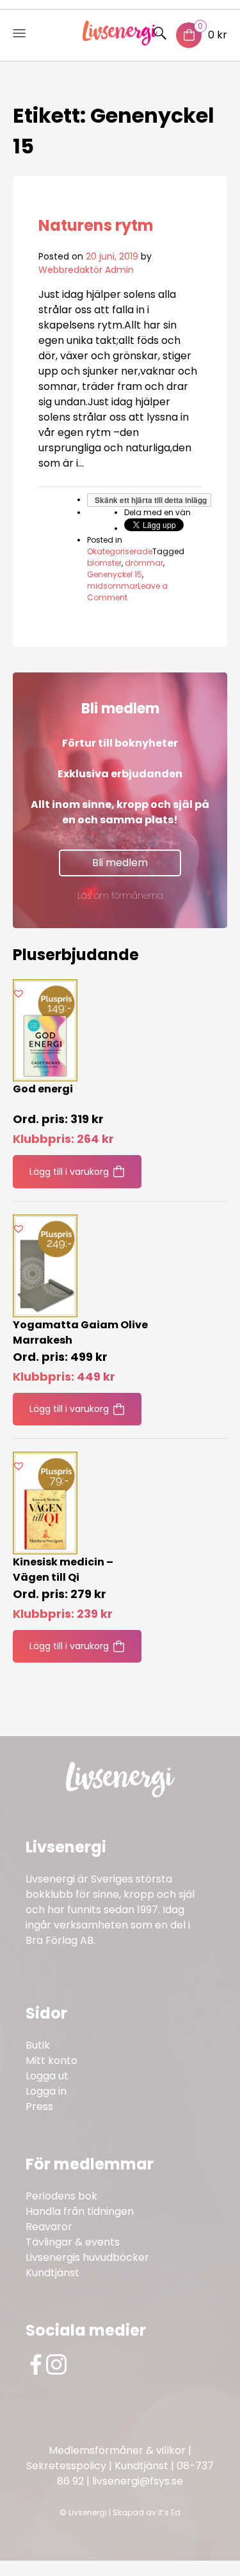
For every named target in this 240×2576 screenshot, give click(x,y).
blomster (104, 563)
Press (39, 2107)
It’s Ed (169, 2512)
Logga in (46, 2091)
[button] (19, 993)
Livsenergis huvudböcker (87, 2257)
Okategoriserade (120, 551)
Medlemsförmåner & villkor (117, 2450)
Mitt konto (52, 2060)
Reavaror (49, 2227)
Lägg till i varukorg (69, 1172)
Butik (38, 2045)
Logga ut (47, 2076)
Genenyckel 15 (115, 574)
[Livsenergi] (120, 42)
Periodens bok (61, 2196)
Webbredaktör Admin (86, 270)
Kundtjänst (52, 2273)
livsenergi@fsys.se (138, 2481)
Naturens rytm (96, 225)
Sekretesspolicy (66, 2466)
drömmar (144, 563)
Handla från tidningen (80, 2211)
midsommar (112, 586)
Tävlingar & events (73, 2242)
